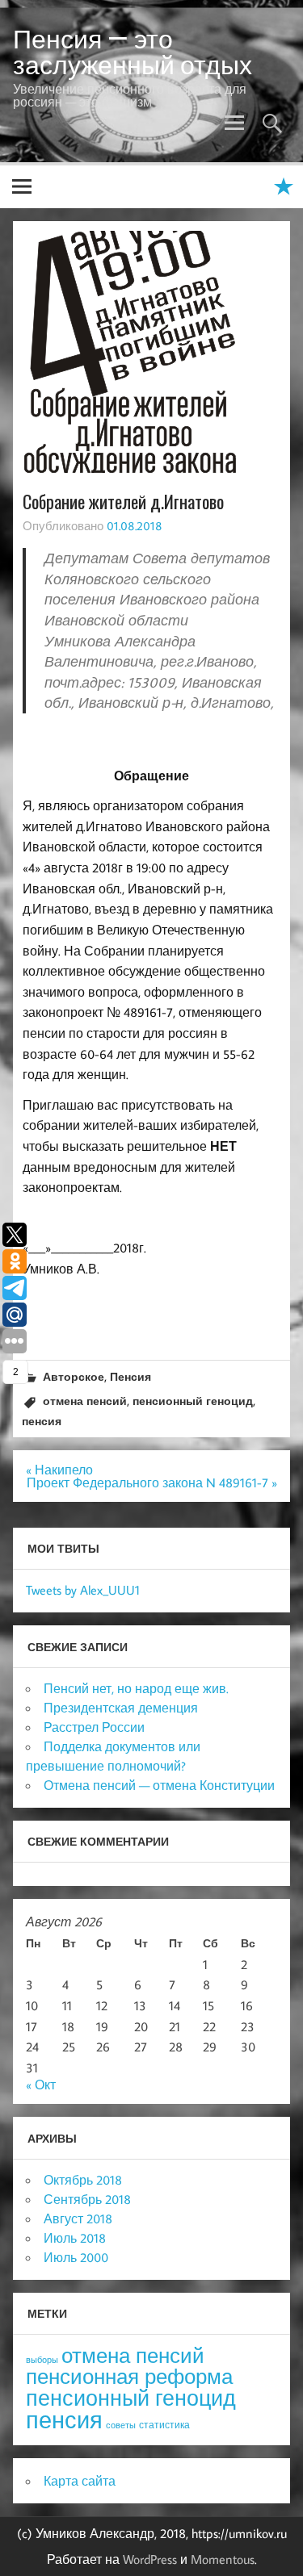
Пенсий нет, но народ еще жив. (136, 1688)
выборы (42, 2360)
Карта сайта (80, 2481)
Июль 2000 (76, 2257)
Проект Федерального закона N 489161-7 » (152, 1482)
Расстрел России (94, 1727)
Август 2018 (78, 2218)
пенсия (42, 1421)
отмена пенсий (85, 1401)
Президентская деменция (121, 1708)
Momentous (223, 2559)
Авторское (74, 1376)
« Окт (41, 2085)
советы (121, 2425)
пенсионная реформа (129, 2376)
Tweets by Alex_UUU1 (83, 1590)
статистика (164, 2425)
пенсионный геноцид (193, 1401)
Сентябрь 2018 (87, 2199)
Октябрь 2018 (83, 2180)
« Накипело (59, 1470)
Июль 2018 (75, 2238)
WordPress (150, 2559)
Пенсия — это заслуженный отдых (133, 52)
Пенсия (130, 1376)
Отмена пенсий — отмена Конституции (159, 1785)
